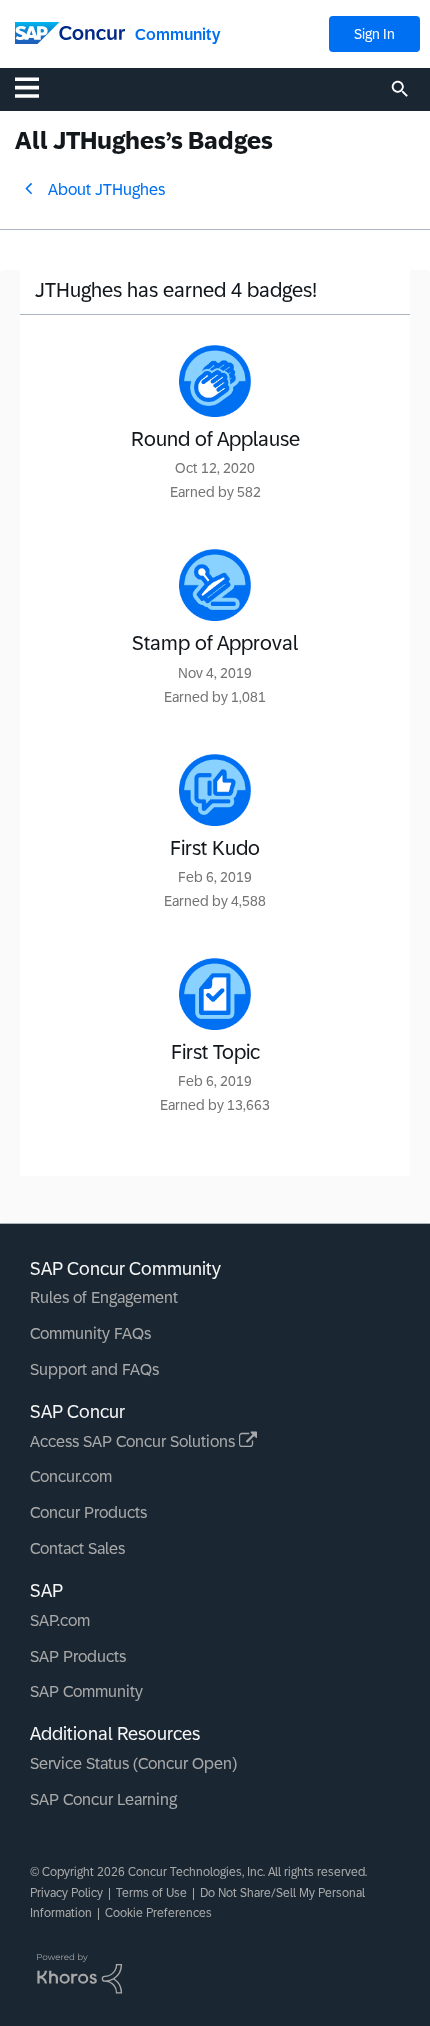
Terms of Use (151, 1893)
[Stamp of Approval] (215, 585)
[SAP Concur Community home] (70, 31)
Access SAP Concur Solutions (134, 1441)
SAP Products (78, 1656)
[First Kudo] (215, 790)
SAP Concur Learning (103, 1799)
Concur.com (71, 1476)
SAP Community (86, 1691)
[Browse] (37, 87)
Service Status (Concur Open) (133, 1763)
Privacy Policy (66, 1893)
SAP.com (60, 1620)
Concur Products (88, 1512)
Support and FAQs (94, 1369)
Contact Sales (77, 1548)
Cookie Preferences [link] (158, 1913)
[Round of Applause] (215, 381)
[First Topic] (215, 994)
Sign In (374, 34)
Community (177, 34)
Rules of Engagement (104, 1297)
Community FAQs (90, 1333)
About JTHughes (106, 189)
